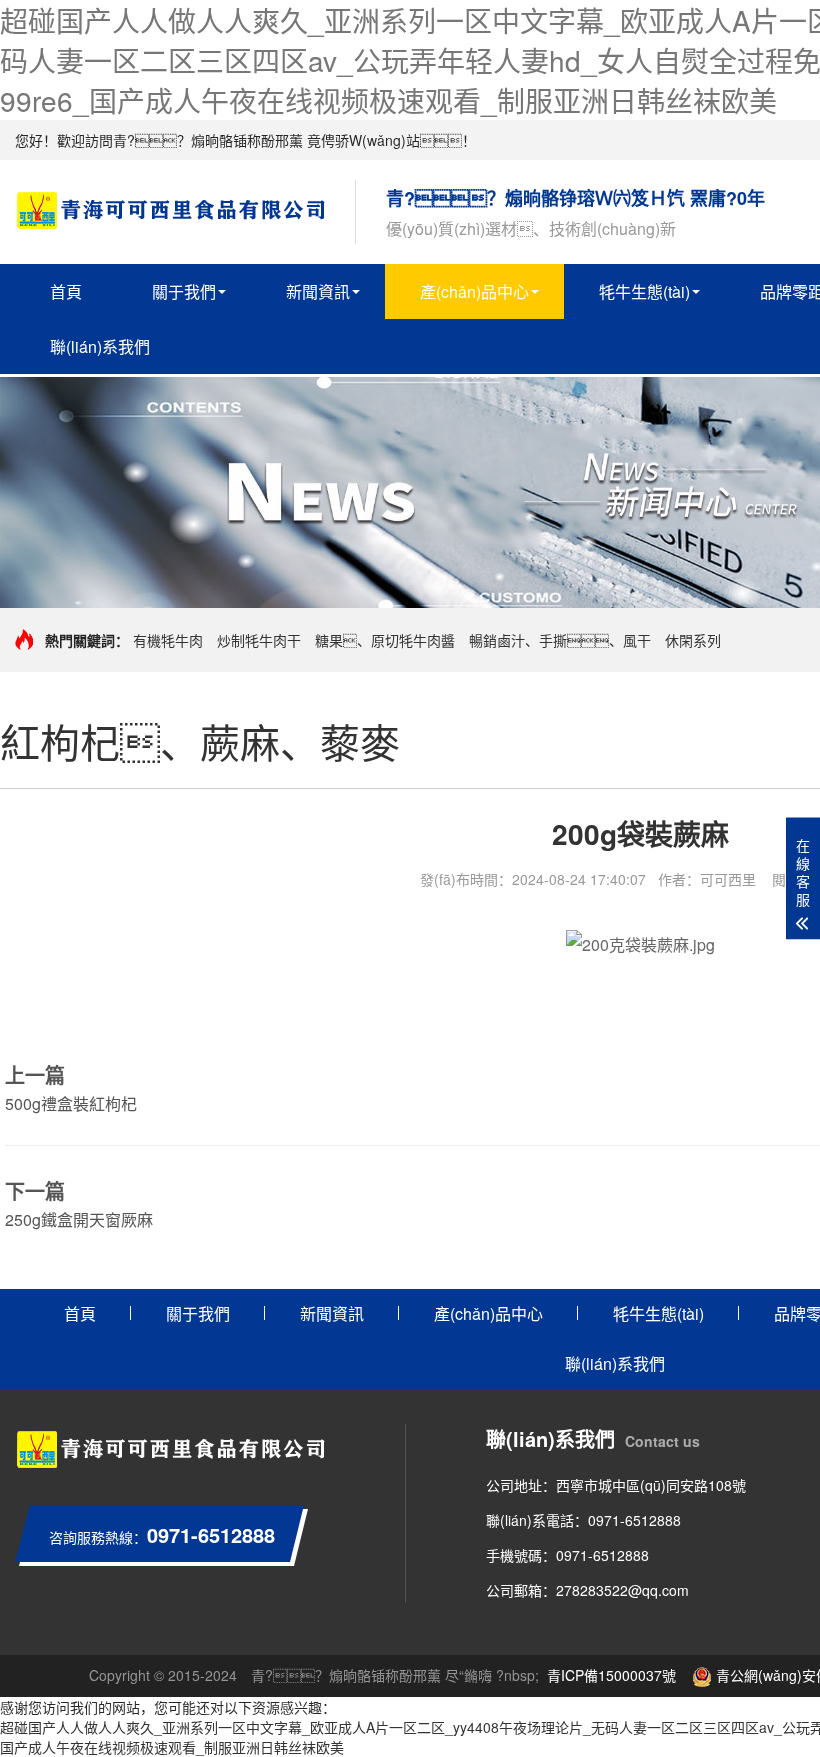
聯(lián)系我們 (100, 346)
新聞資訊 (318, 291)
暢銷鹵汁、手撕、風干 (560, 640)
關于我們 (184, 291)
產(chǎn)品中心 (474, 291)
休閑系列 (693, 640)
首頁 (66, 291)
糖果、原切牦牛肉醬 (385, 640)
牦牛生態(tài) (644, 291)
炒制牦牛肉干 (259, 640)
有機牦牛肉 (168, 640)
